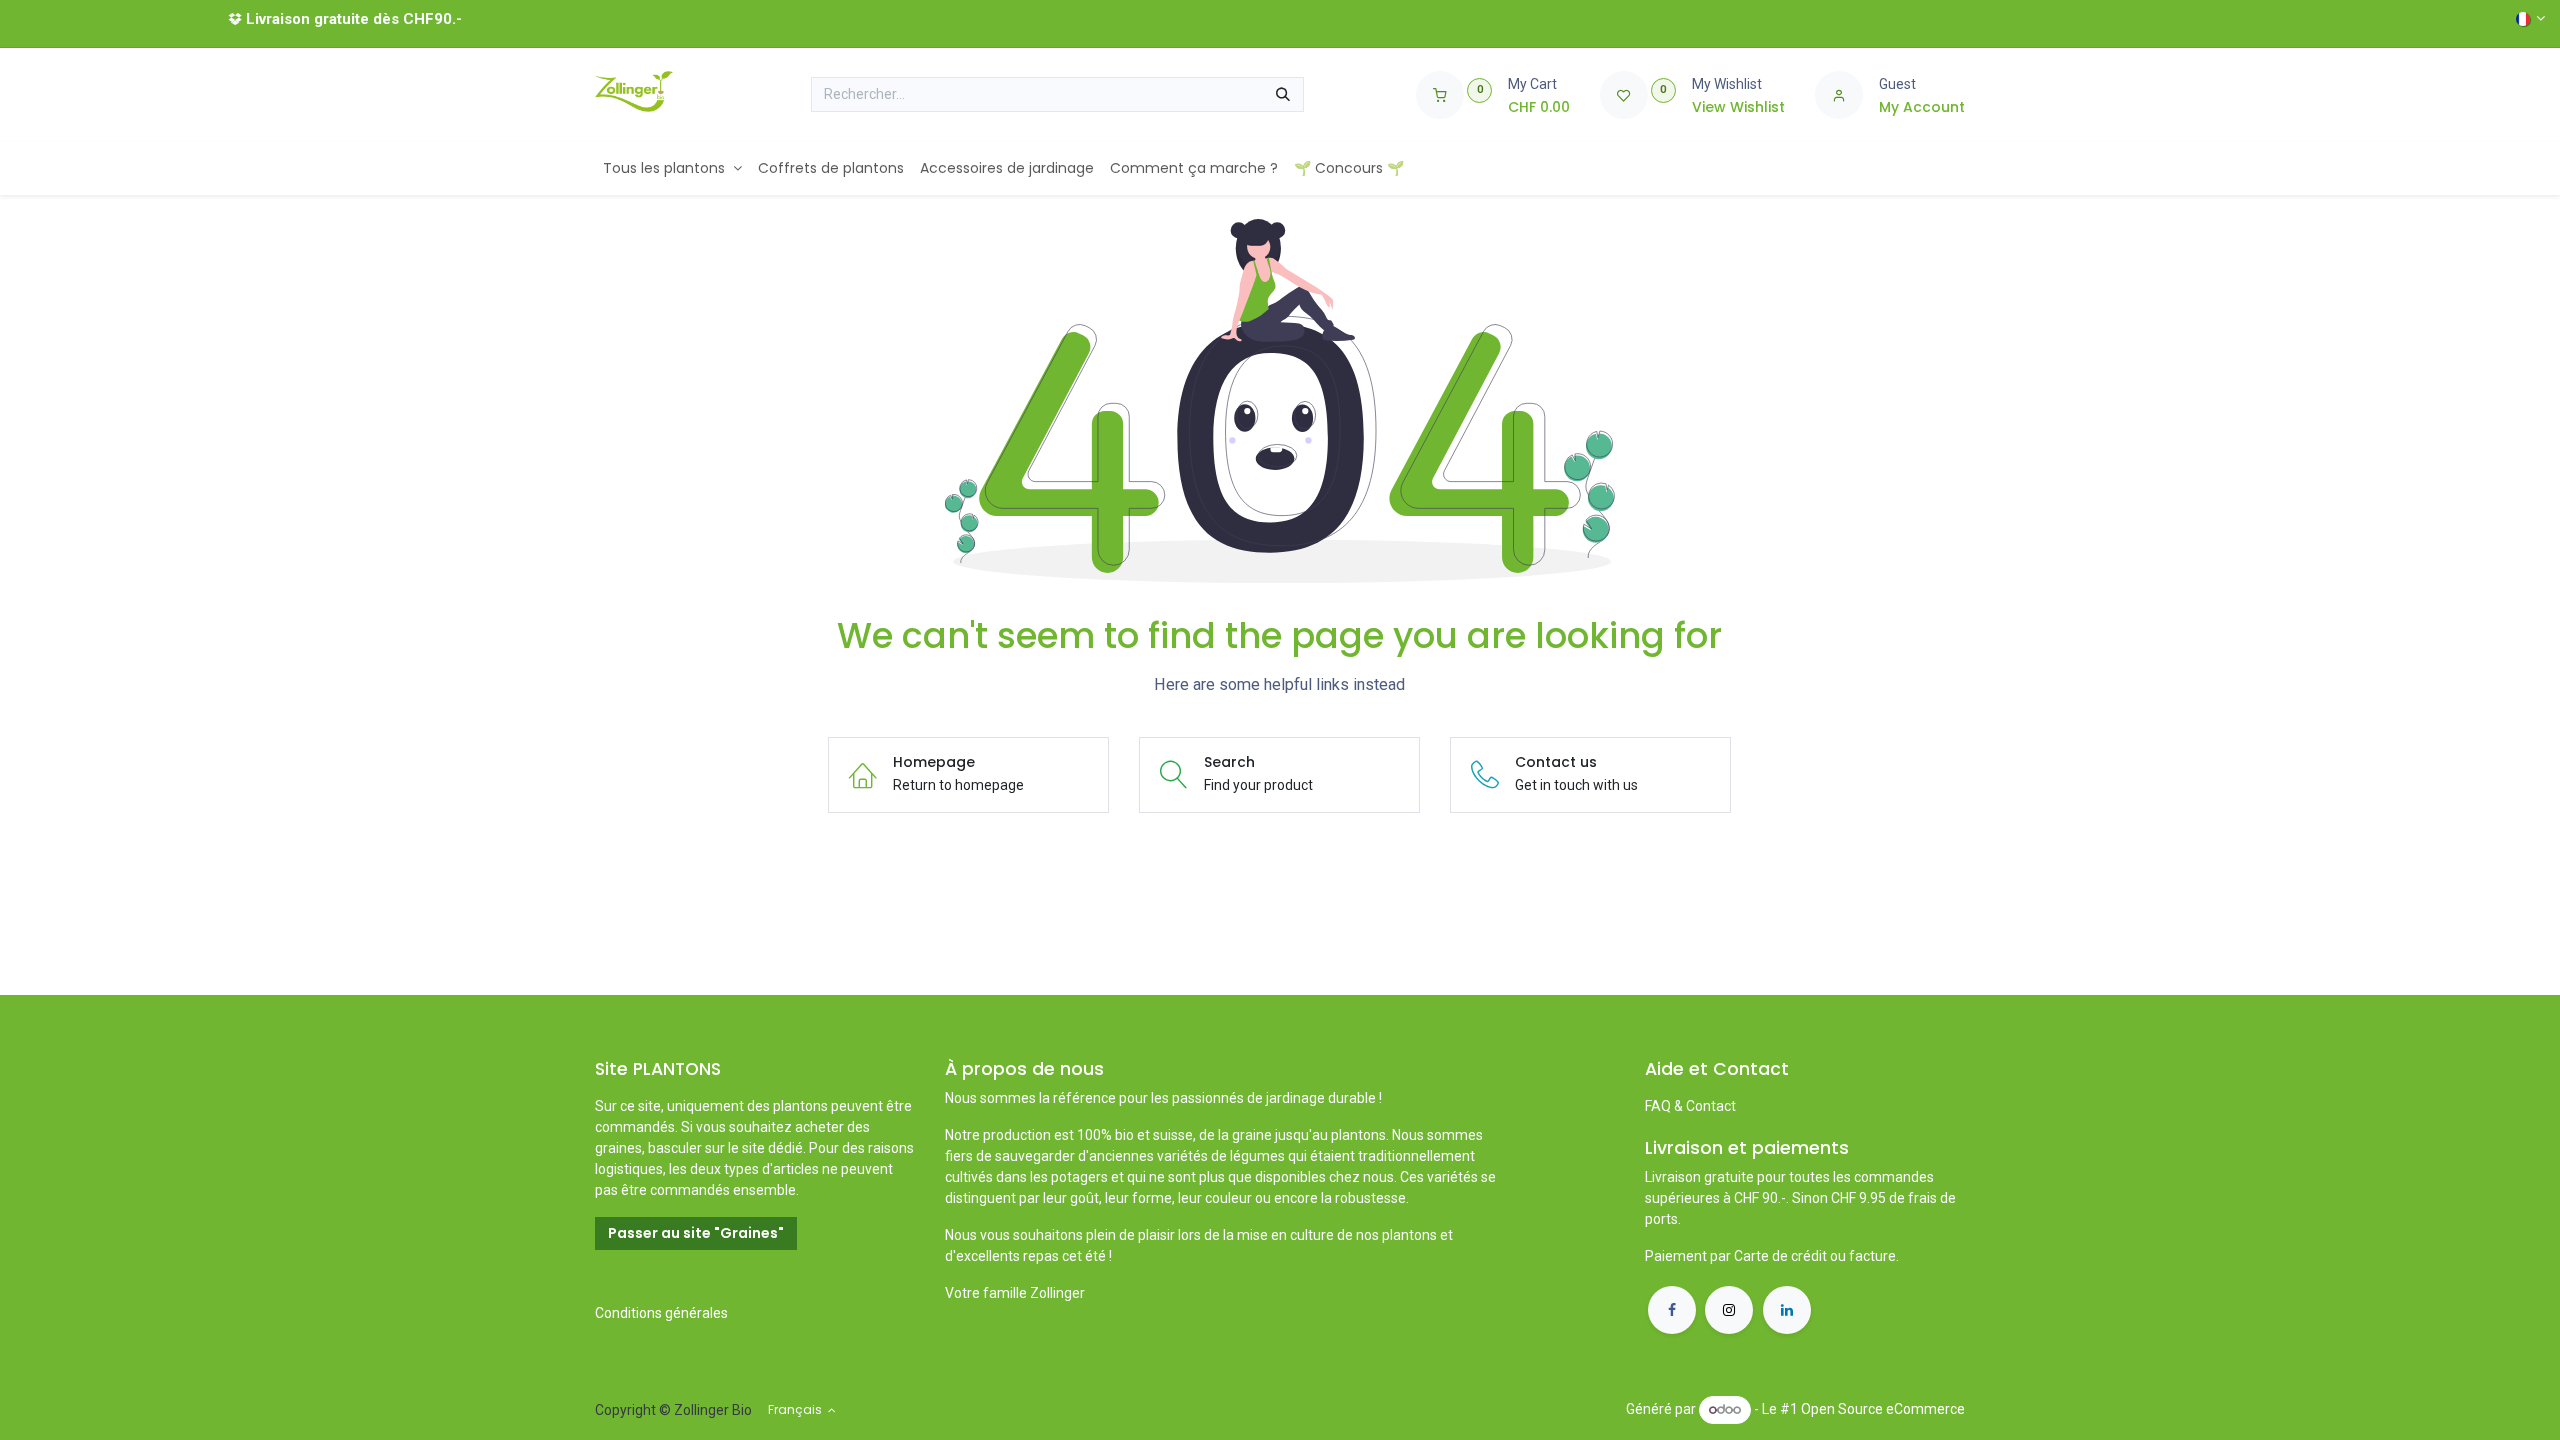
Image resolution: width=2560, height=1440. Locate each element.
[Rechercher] (1283, 95)
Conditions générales (661, 1313)
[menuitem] (672, 168)
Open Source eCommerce (1883, 1409)
